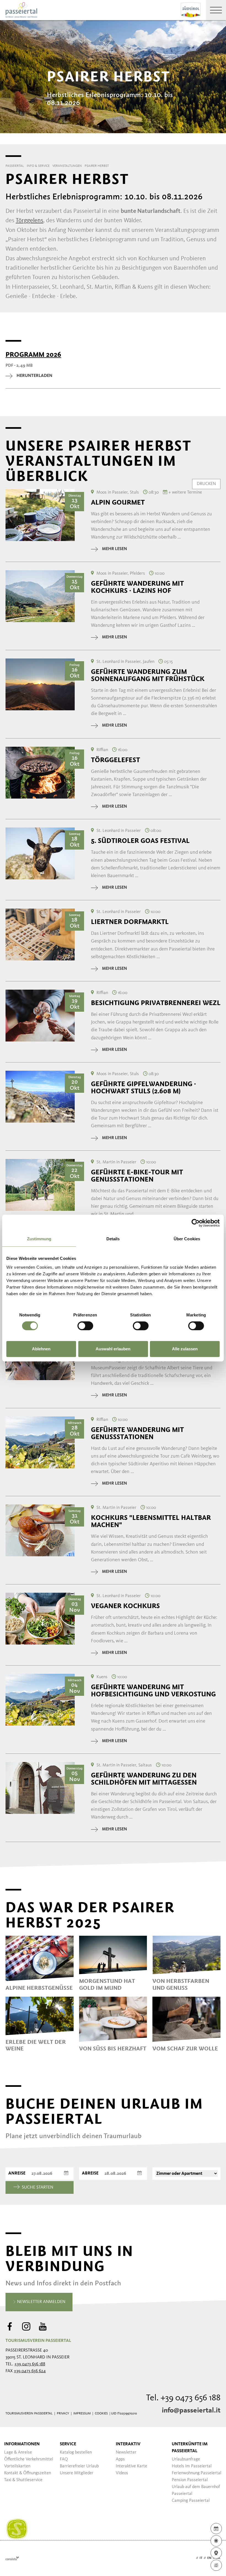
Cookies (101, 2414)
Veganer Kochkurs (125, 1606)
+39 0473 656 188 (30, 2364)
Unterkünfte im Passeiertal (190, 2448)
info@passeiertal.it (191, 2411)
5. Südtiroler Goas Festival (140, 841)
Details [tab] (113, 1239)
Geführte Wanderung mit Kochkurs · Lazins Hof (137, 587)
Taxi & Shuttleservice (23, 2480)
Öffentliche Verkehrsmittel (29, 2459)
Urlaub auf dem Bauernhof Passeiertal (196, 2490)
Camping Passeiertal (191, 2501)
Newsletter (126, 2452)
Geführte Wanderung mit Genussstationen (137, 1433)
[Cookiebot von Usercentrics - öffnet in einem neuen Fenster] (196, 1223)
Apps (120, 2459)
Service (68, 2444)
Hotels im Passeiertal (192, 2466)
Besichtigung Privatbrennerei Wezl (156, 1003)
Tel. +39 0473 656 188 (183, 2398)
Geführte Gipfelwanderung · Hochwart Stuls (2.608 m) (143, 1088)
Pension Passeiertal (190, 2480)
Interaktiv (128, 2444)
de (193, 2558)
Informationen (22, 2444)
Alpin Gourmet (118, 502)
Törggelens (29, 221)
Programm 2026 (33, 355)
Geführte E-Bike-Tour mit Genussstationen (137, 1176)
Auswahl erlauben (113, 1349)
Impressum (82, 2414)
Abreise (90, 2173)
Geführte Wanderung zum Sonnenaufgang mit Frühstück (148, 675)
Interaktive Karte (131, 2466)
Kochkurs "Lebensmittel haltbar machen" (151, 1521)
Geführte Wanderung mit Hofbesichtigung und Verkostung (153, 1691)
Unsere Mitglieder (77, 2473)
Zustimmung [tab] (39, 1239)
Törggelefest (115, 760)
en (209, 2558)
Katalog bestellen (76, 2452)
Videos (122, 2473)
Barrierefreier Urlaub (79, 2466)
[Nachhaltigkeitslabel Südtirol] (17, 2529)
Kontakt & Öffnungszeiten (28, 2473)
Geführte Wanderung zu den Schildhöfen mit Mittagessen (144, 1779)
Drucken (206, 484)
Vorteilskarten (17, 2466)
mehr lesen (115, 549)
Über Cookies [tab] (187, 1239)
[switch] (85, 1326)
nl (218, 2558)
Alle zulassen (185, 1349)
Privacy (63, 2414)
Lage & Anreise (18, 2452)
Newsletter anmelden (41, 2302)
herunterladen (34, 376)
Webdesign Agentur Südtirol (12, 2558)
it (201, 2558)
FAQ (64, 2459)
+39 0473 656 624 (30, 2371)
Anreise (17, 2173)
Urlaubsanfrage (186, 2459)
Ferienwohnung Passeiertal (197, 2473)
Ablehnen (41, 1349)
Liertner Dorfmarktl (130, 922)
